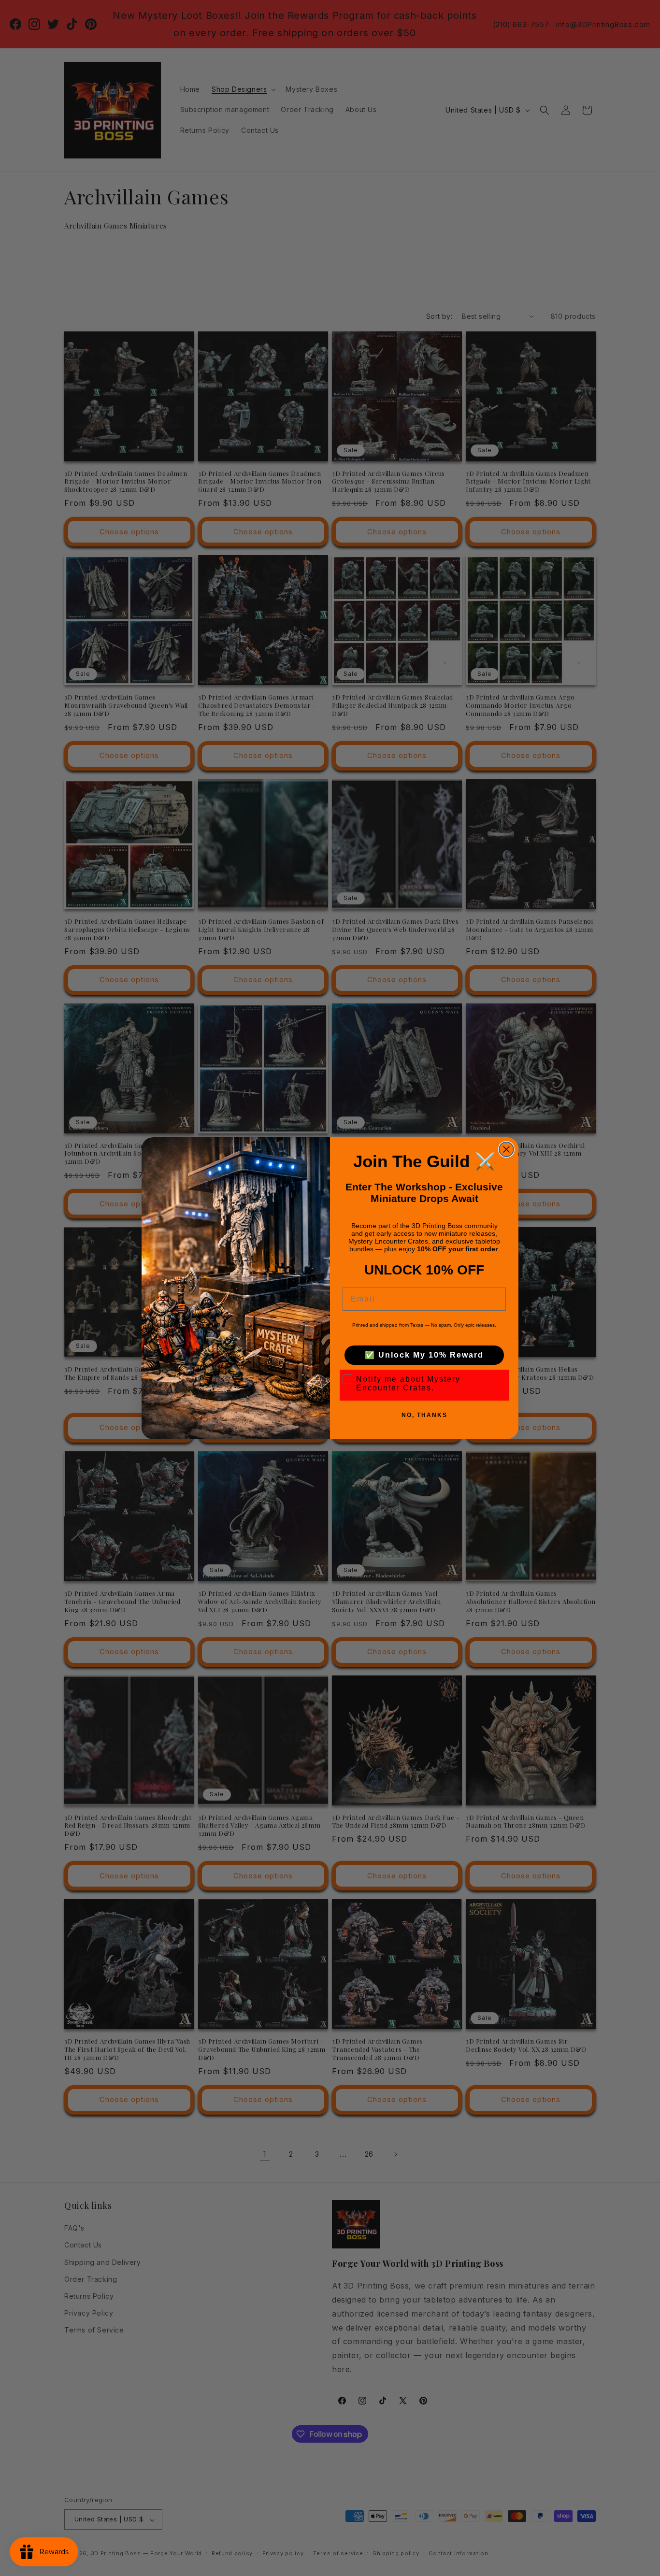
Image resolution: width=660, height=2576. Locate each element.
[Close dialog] (506, 1149)
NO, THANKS (424, 1415)
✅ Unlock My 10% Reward (424, 1355)
